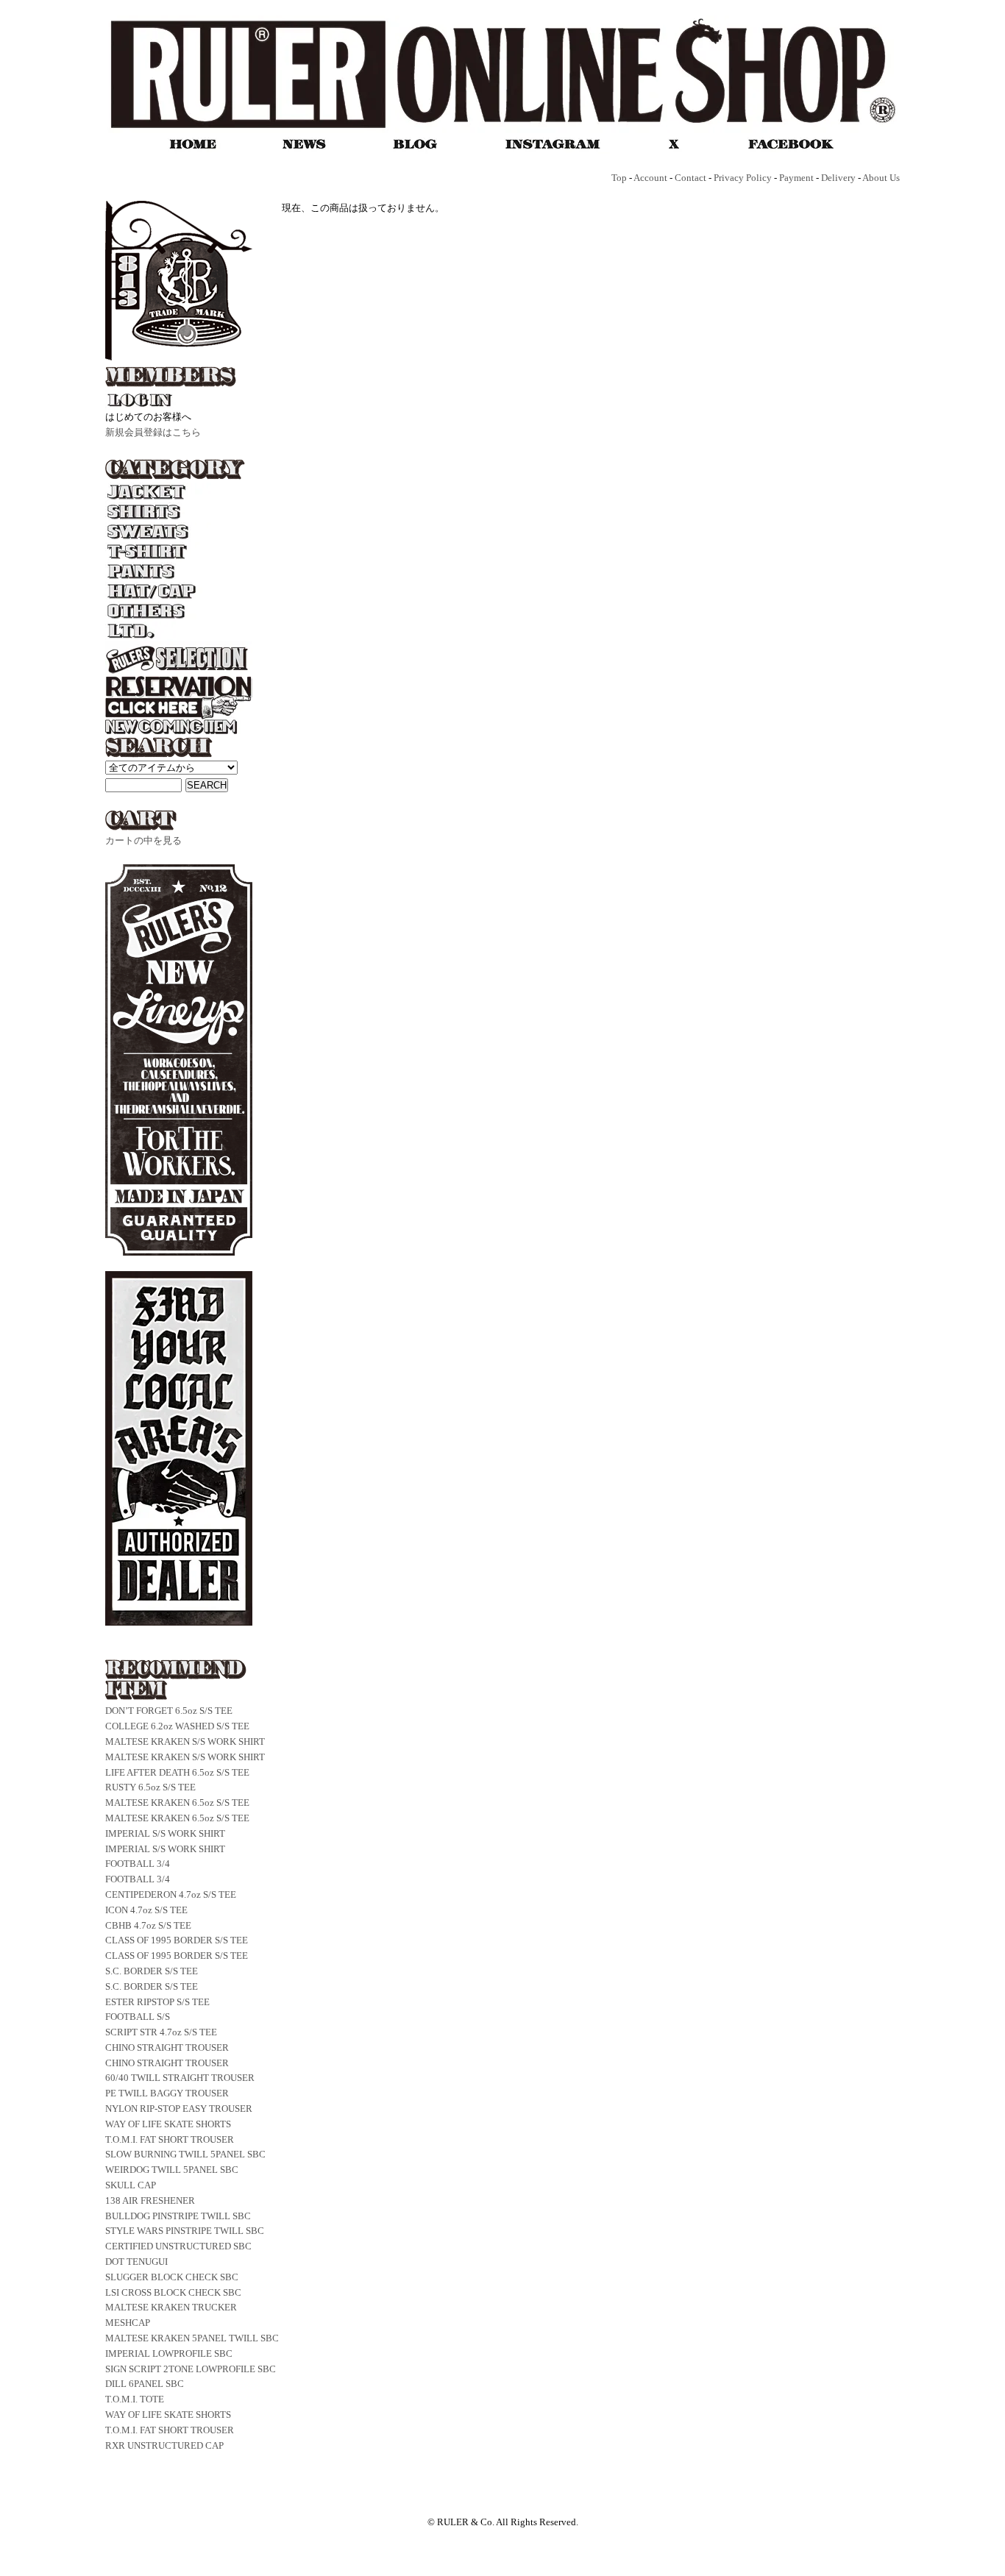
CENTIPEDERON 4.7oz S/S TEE (171, 1894)
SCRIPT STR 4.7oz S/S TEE (161, 2032)
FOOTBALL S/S (138, 2017)
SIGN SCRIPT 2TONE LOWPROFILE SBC (191, 2369)
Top (619, 178)
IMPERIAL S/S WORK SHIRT (165, 1833)
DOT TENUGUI (136, 2262)
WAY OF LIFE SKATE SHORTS (168, 2124)
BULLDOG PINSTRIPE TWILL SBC (178, 2216)
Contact (690, 178)
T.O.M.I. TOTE (135, 2399)
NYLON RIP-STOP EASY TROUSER (179, 2109)
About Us (881, 178)
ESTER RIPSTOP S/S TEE (157, 2002)
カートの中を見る (143, 840)
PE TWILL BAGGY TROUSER (167, 2093)
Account (650, 178)
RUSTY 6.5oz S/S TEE (150, 1787)
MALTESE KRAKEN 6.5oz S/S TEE (177, 1803)
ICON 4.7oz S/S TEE (146, 1910)
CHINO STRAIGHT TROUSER (167, 2047)
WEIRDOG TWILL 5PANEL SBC (172, 2170)
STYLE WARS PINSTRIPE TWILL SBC (185, 2231)
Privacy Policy (743, 178)
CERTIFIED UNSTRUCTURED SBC (178, 2246)
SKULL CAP (131, 2185)
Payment (796, 178)
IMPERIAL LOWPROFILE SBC (169, 2353)
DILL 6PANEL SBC (145, 2384)
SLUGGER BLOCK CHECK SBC (172, 2277)
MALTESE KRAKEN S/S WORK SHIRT (185, 1741)
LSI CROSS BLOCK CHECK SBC (173, 2292)
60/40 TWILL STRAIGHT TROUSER (180, 2078)
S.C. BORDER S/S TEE (152, 1971)
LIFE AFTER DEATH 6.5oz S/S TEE (177, 1772)
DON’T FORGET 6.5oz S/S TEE (169, 1711)
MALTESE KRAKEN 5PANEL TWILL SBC (192, 2338)
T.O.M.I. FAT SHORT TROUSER (170, 2139)
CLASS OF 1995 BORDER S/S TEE (177, 1940)
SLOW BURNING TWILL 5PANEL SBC (185, 2154)
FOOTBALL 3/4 (138, 1864)
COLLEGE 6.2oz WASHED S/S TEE (177, 1726)
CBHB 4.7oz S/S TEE (148, 1925)
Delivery (838, 178)
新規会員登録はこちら (153, 432)
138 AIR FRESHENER (150, 2200)
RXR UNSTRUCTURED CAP (164, 2445)
